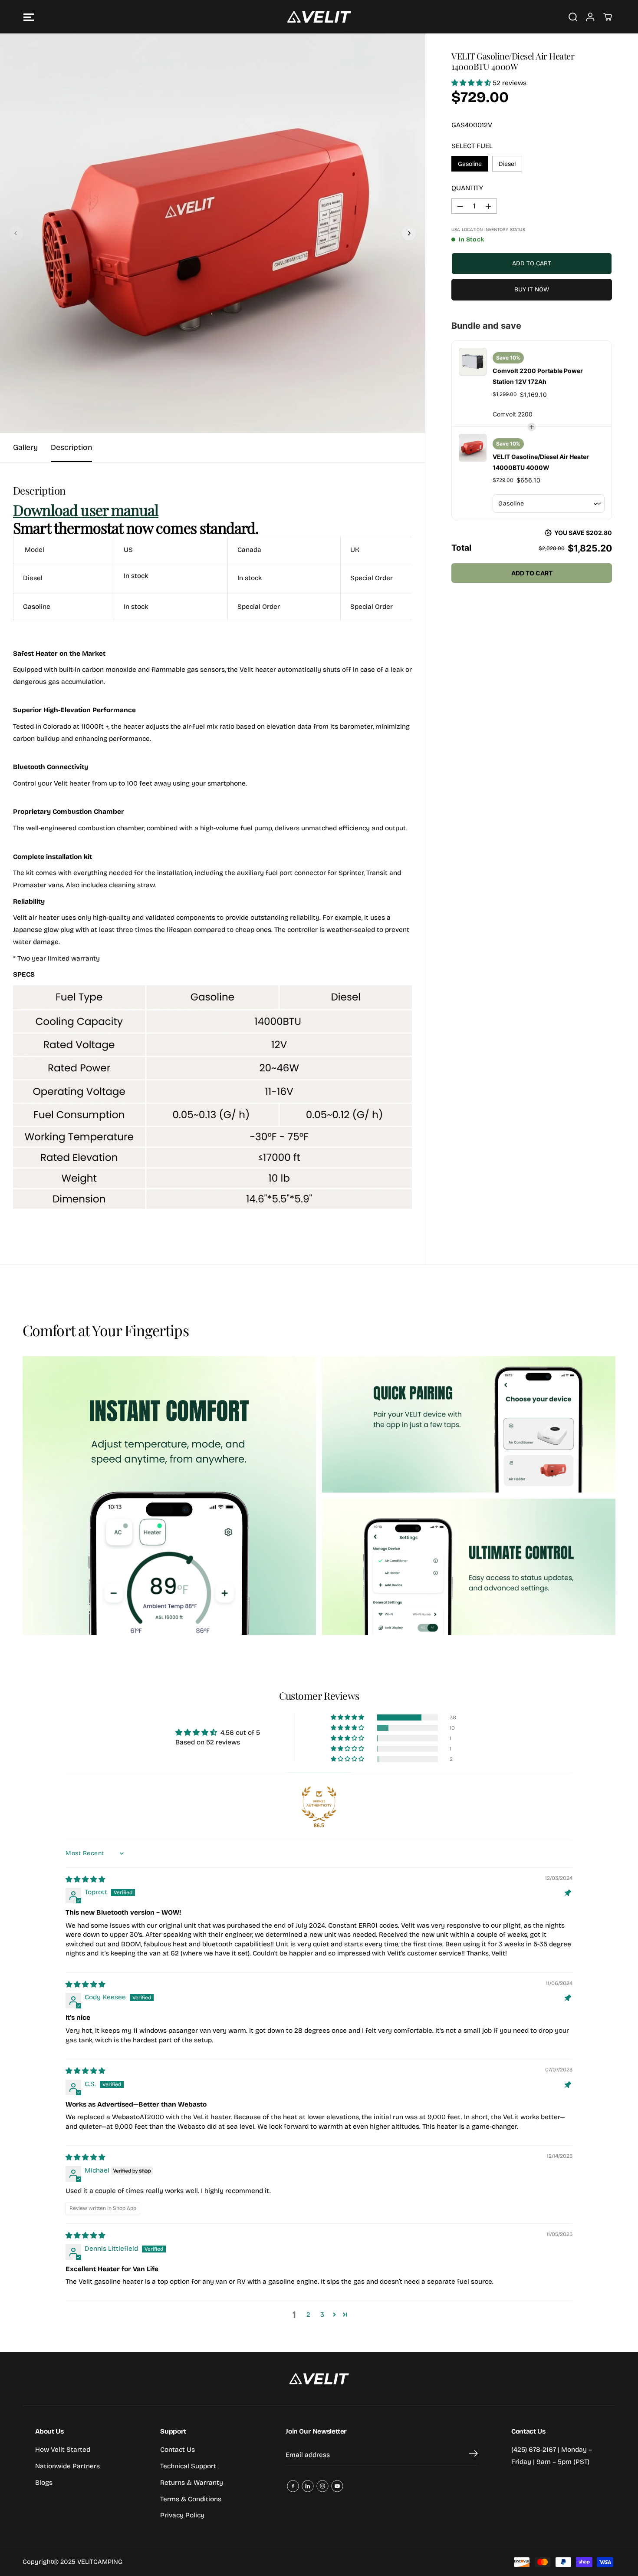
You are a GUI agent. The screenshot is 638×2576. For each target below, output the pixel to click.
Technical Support (188, 2466)
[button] (29, 17)
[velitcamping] (319, 17)
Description (71, 447)
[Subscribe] (474, 2455)
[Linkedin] (308, 2486)
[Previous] (16, 233)
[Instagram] (322, 2486)
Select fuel (472, 146)
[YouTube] (337, 2486)
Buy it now (532, 289)
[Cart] (608, 17)
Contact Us (178, 2450)
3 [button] (322, 2315)
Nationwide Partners (67, 2466)
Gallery (25, 447)
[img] (85, 1879)
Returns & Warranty (192, 2483)
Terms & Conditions (191, 2499)
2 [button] (308, 2315)
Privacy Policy (182, 2515)
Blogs (44, 2483)
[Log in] (590, 17)
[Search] (573, 17)
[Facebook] (293, 2486)
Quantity (467, 188)
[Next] (409, 233)
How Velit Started (63, 2450)
